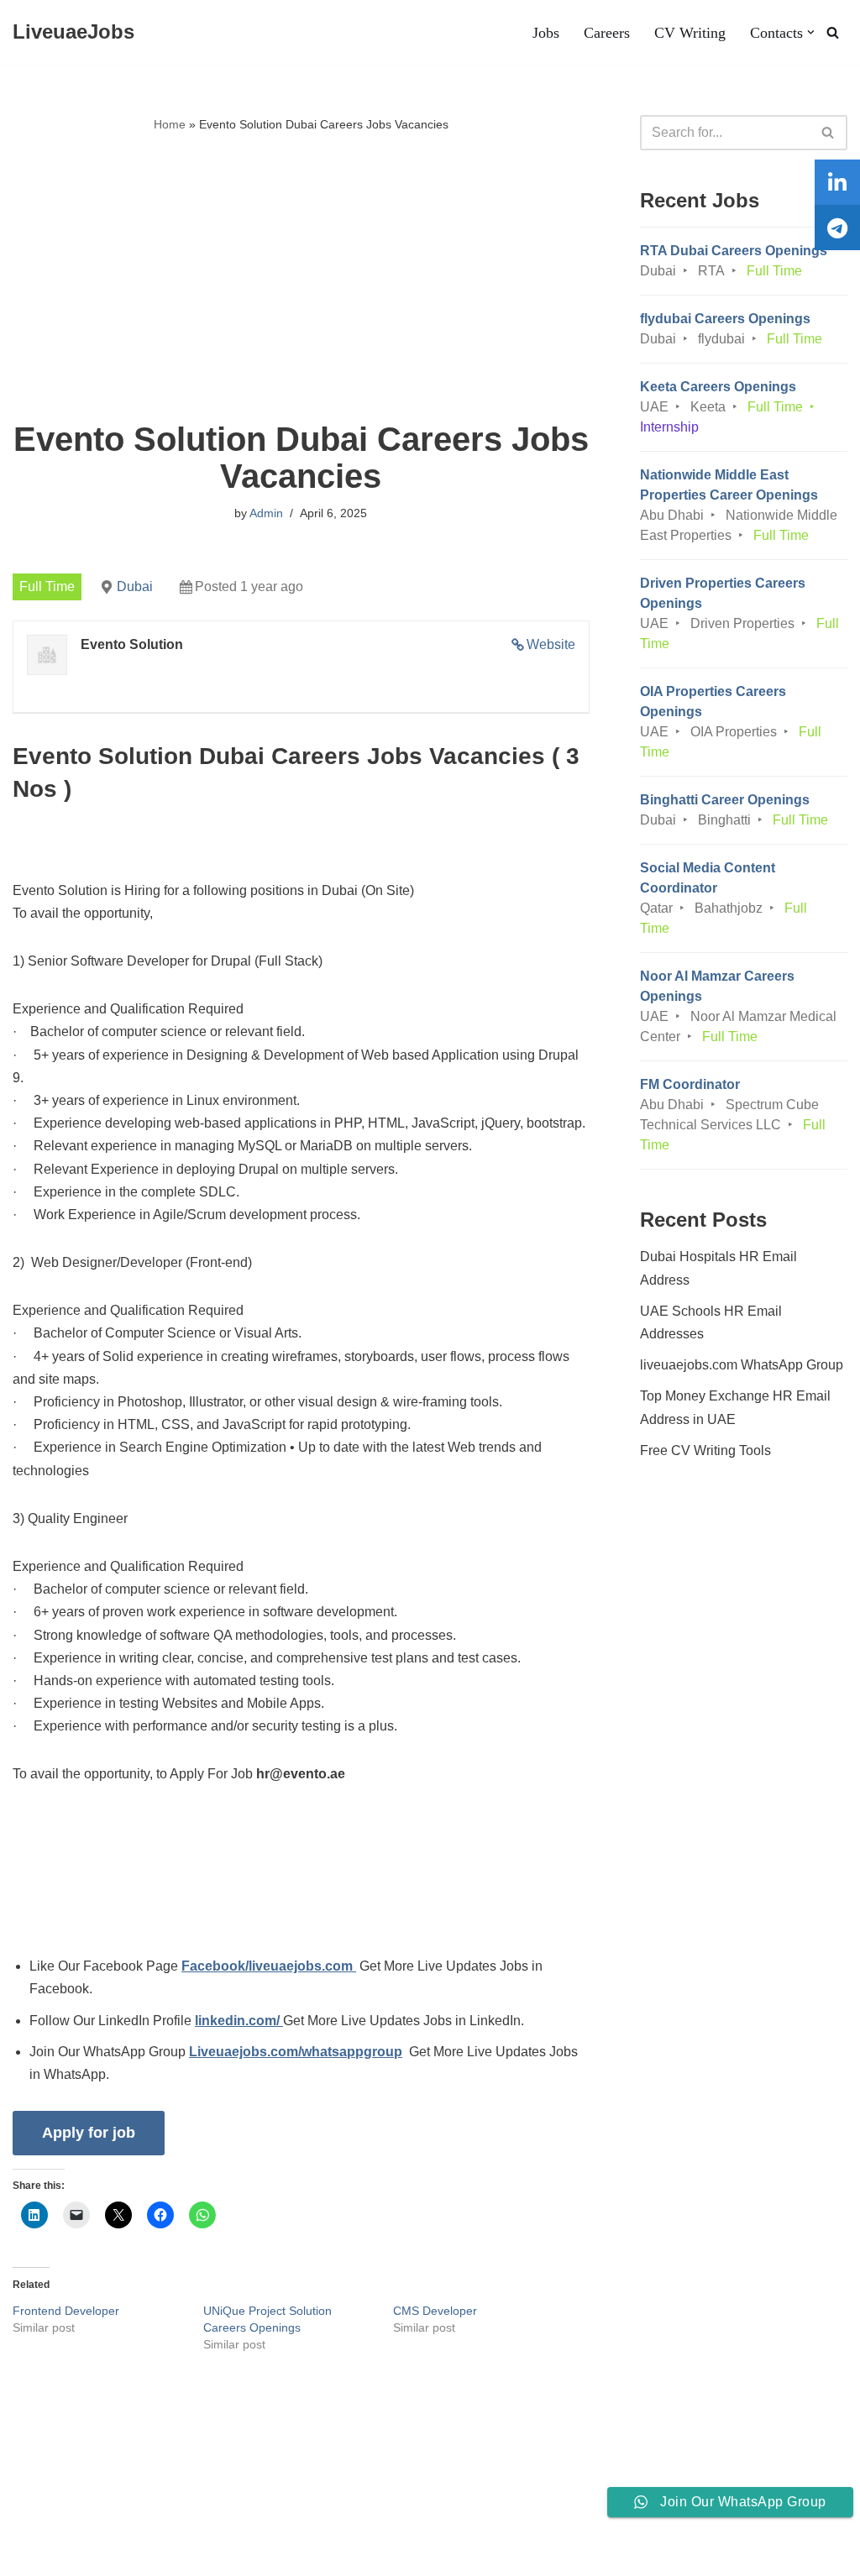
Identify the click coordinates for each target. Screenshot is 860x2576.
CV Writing (690, 33)
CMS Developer (435, 2311)
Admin (266, 513)
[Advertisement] (301, 278)
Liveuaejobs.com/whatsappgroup (296, 2052)
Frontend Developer (66, 2311)
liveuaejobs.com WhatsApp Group (742, 1365)
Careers (607, 33)
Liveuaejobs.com (63, 2555)
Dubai (135, 586)
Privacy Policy (143, 2512)
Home (170, 124)
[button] (811, 32)
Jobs (546, 33)
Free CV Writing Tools (705, 1450)
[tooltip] (837, 182)
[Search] (833, 32)
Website (551, 644)
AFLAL (219, 2555)
